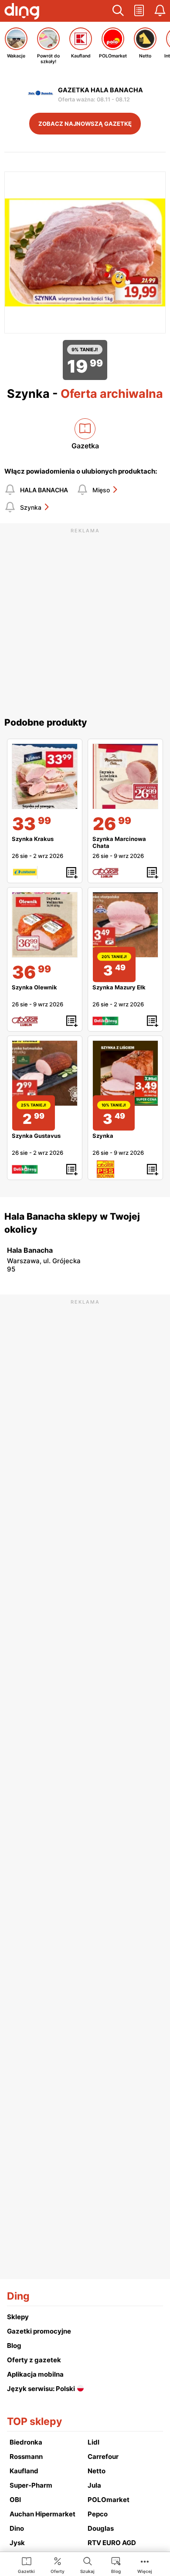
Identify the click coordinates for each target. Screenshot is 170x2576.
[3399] (45, 776)
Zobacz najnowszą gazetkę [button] (85, 124)
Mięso (101, 490)
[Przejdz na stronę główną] (22, 12)
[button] (118, 11)
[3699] (45, 925)
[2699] (125, 776)
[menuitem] (26, 2565)
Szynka (31, 507)
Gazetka (85, 446)
